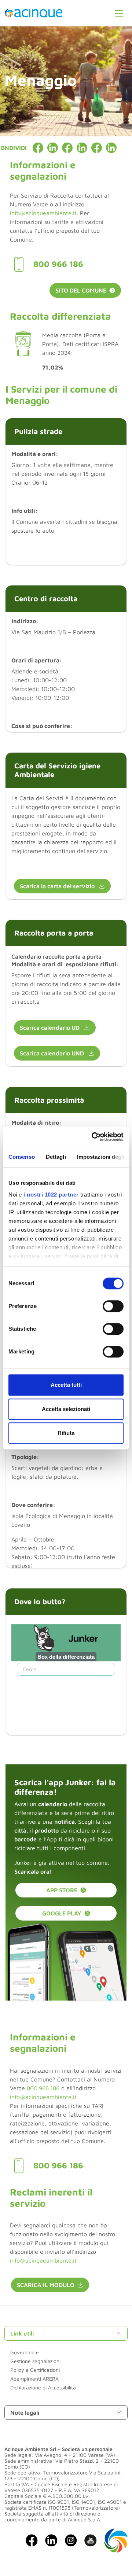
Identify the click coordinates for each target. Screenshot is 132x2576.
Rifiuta (66, 1433)
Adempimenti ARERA (34, 2379)
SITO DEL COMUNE (81, 290)
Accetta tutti (66, 1385)
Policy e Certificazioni (35, 2370)
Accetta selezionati (66, 1409)
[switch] (113, 1306)
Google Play (62, 1913)
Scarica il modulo (46, 2285)
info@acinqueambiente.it (43, 213)
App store (62, 1890)
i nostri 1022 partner (51, 1195)
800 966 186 (58, 264)
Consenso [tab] (22, 1157)
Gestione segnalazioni (35, 2361)
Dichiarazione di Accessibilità (43, 2387)
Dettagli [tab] (56, 1157)
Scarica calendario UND (53, 1053)
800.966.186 (43, 2088)
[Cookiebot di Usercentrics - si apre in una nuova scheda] (93, 1137)
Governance (25, 2352)
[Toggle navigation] (119, 13)
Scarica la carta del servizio (58, 886)
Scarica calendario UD (50, 1028)
